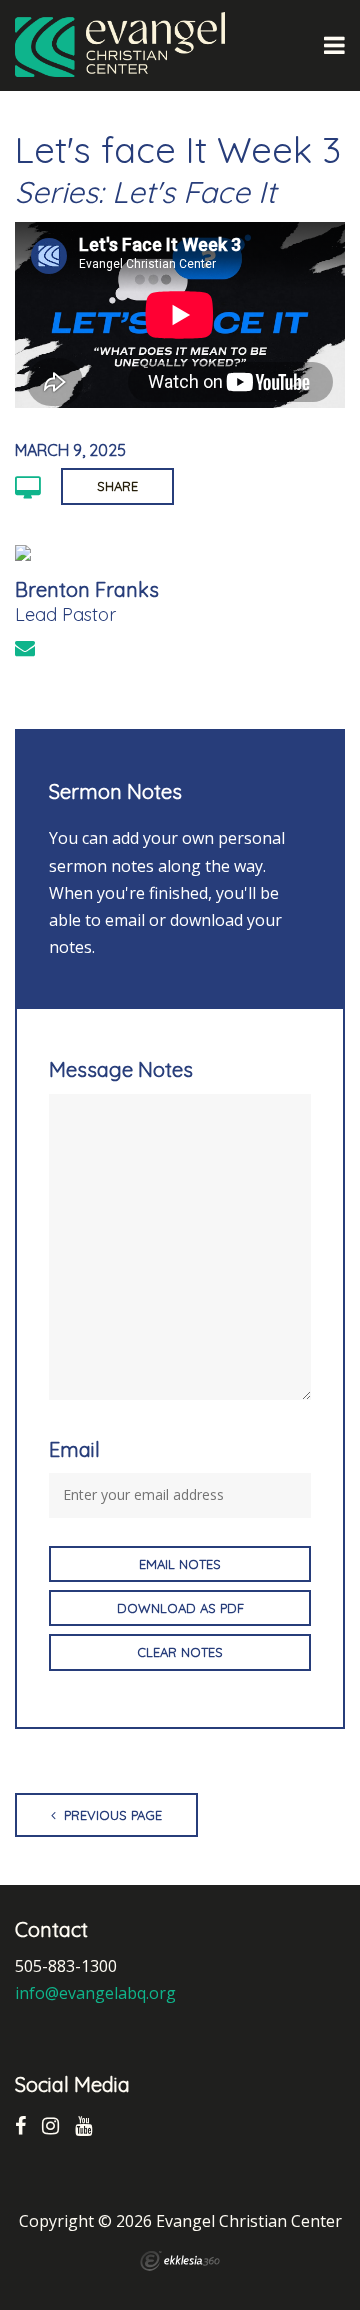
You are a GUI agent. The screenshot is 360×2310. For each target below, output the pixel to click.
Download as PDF (180, 1608)
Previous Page (111, 1815)
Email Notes (180, 1564)
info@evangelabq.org (95, 1993)
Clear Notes (180, 1652)
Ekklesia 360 (180, 2261)
